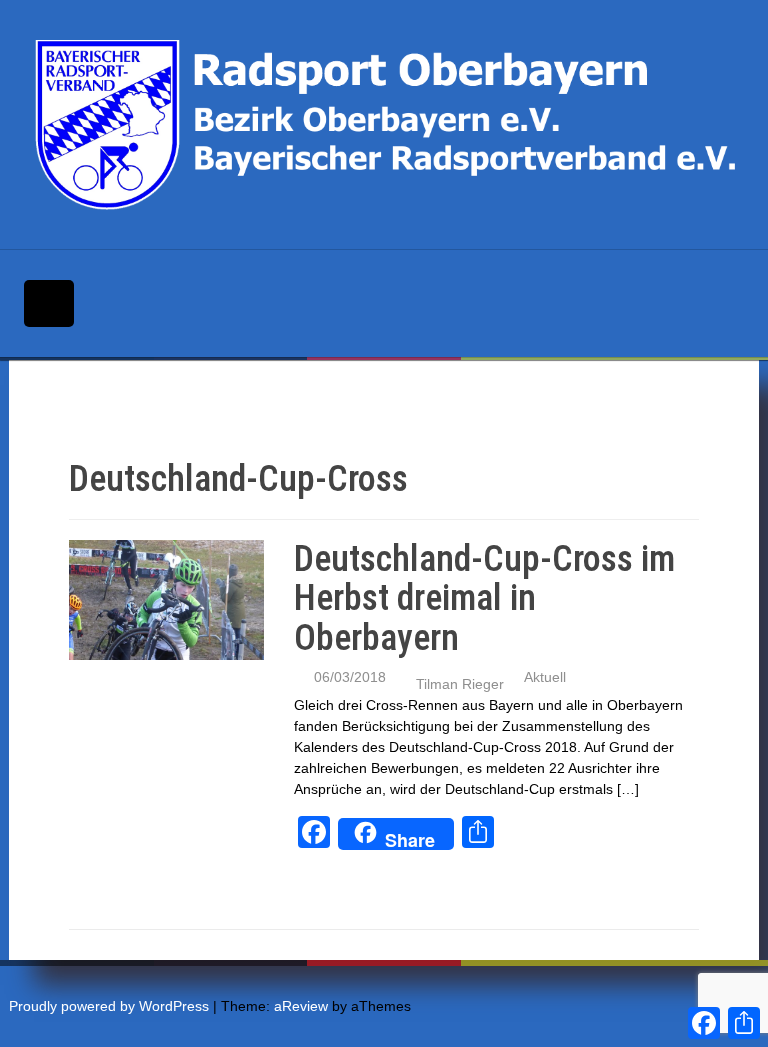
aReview (301, 1006)
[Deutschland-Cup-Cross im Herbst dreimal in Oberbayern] (166, 598)
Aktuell (545, 677)
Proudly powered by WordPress (109, 1006)
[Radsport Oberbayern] (390, 124)
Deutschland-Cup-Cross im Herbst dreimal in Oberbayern (484, 598)
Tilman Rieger (460, 684)
